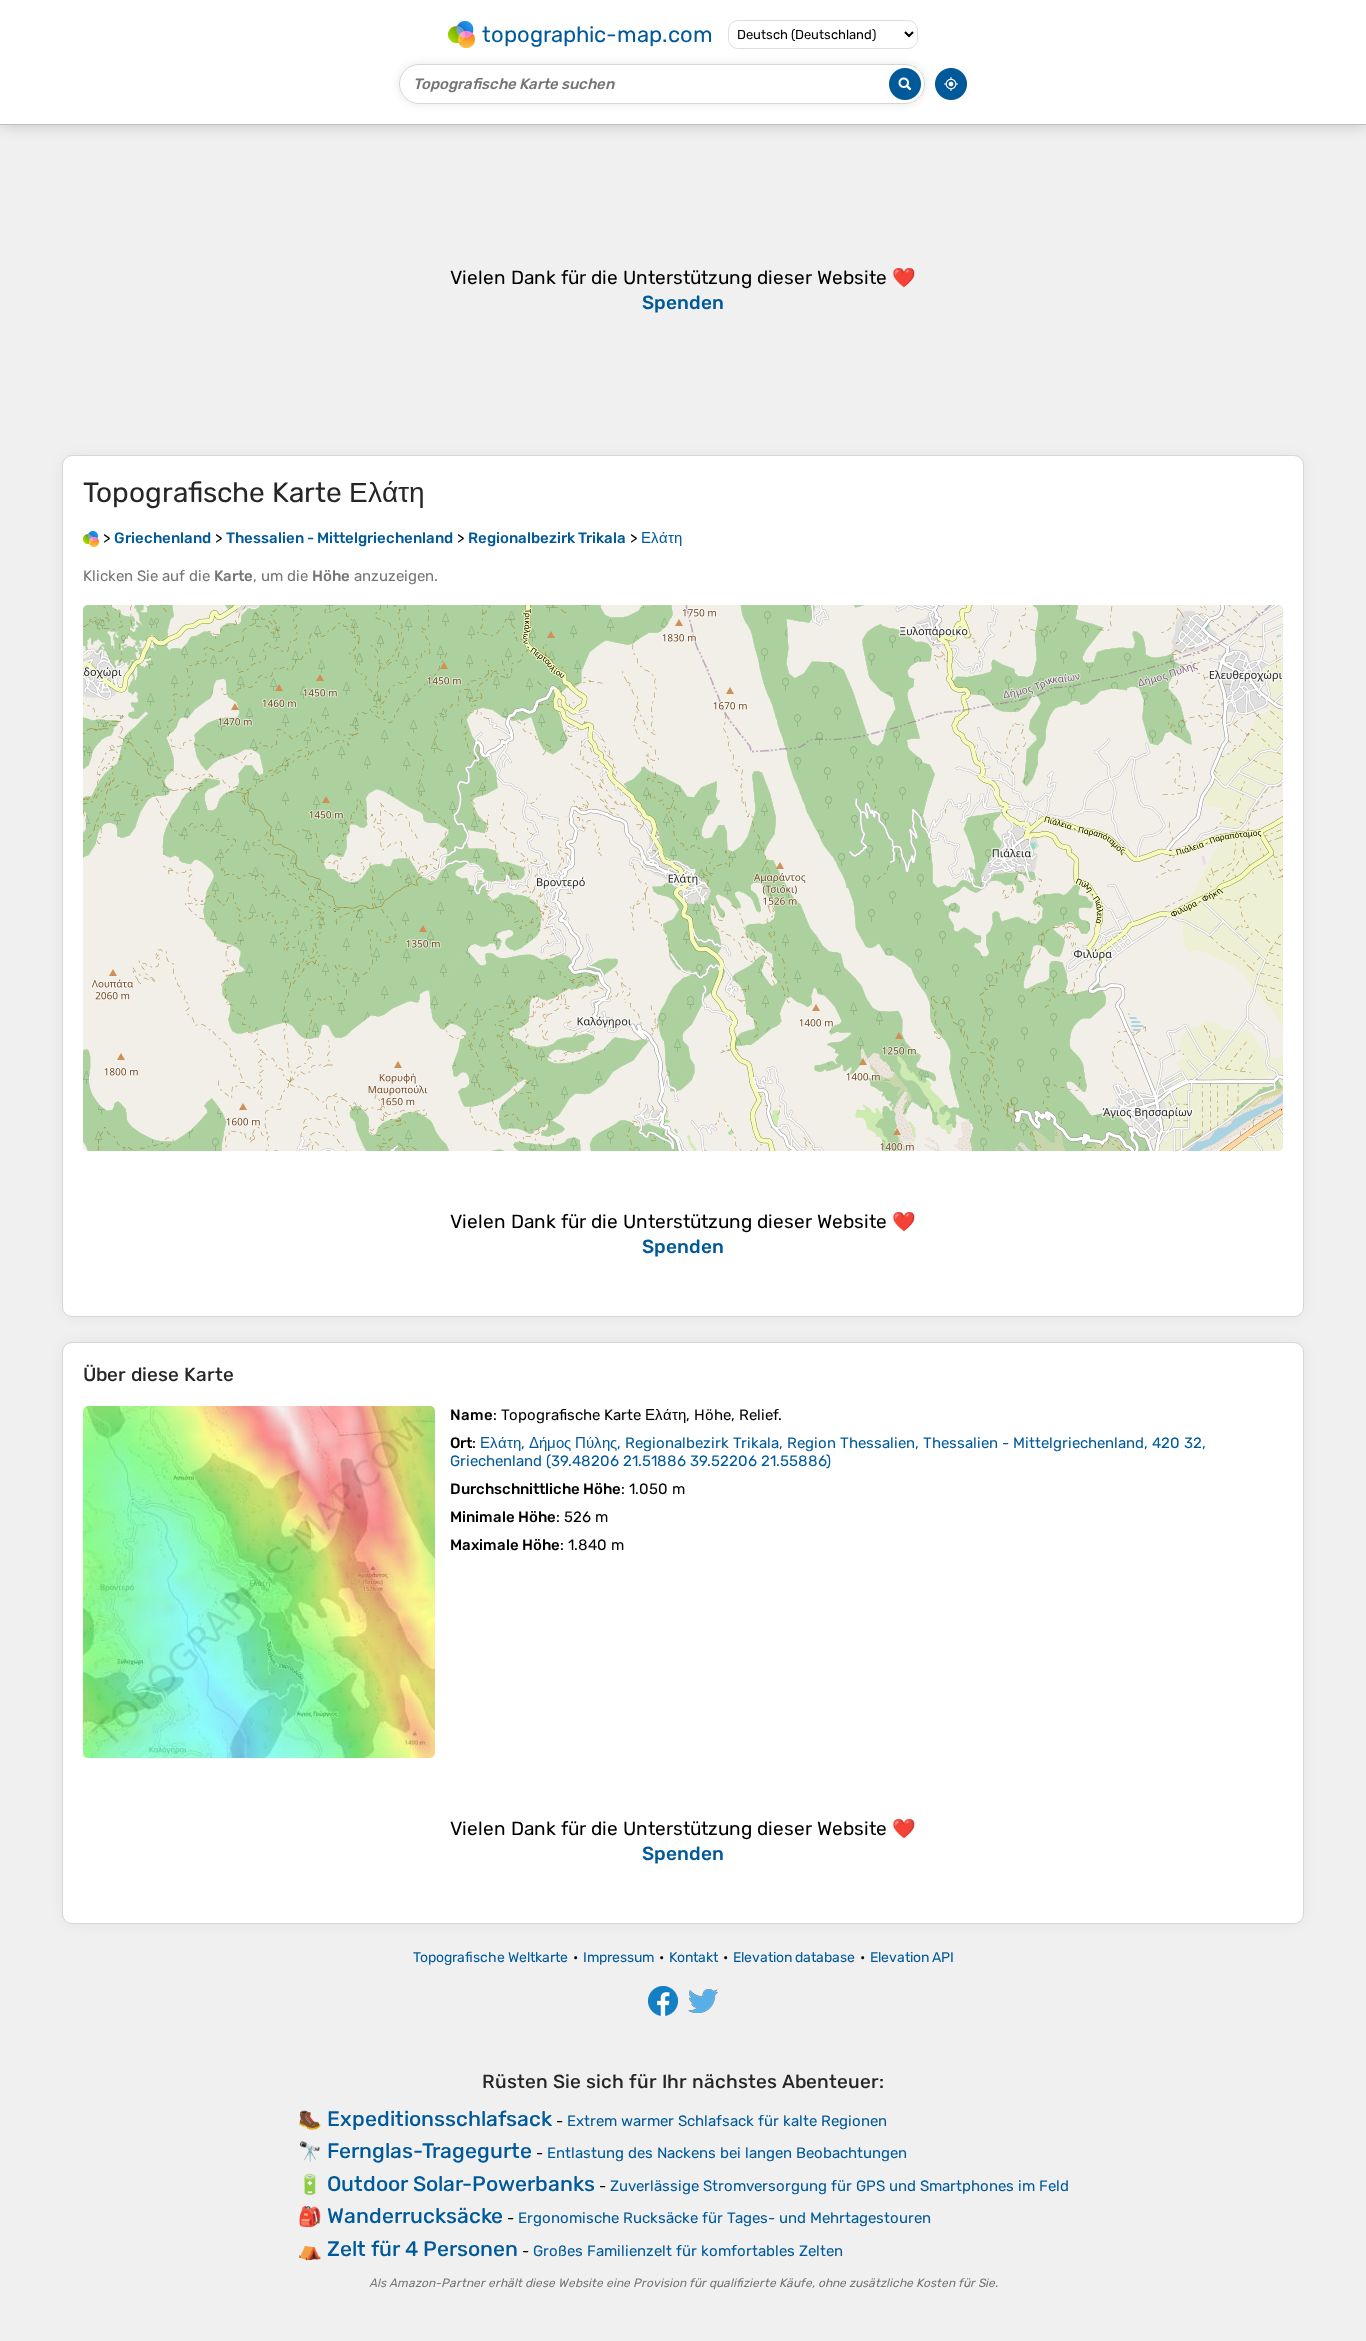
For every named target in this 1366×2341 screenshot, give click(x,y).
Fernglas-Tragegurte (429, 2150)
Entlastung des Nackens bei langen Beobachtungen (727, 2153)
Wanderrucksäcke (415, 2215)
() (828, 1452)
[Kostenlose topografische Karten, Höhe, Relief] (91, 538)
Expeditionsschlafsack (439, 2118)
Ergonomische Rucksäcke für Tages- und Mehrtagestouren (724, 2218)
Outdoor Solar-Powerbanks (461, 2183)
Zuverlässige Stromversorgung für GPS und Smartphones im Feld (839, 2186)
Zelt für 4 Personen (422, 2248)
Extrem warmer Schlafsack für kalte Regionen (727, 2121)
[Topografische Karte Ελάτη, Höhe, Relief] (259, 1582)
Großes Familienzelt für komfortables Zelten (688, 2251)
